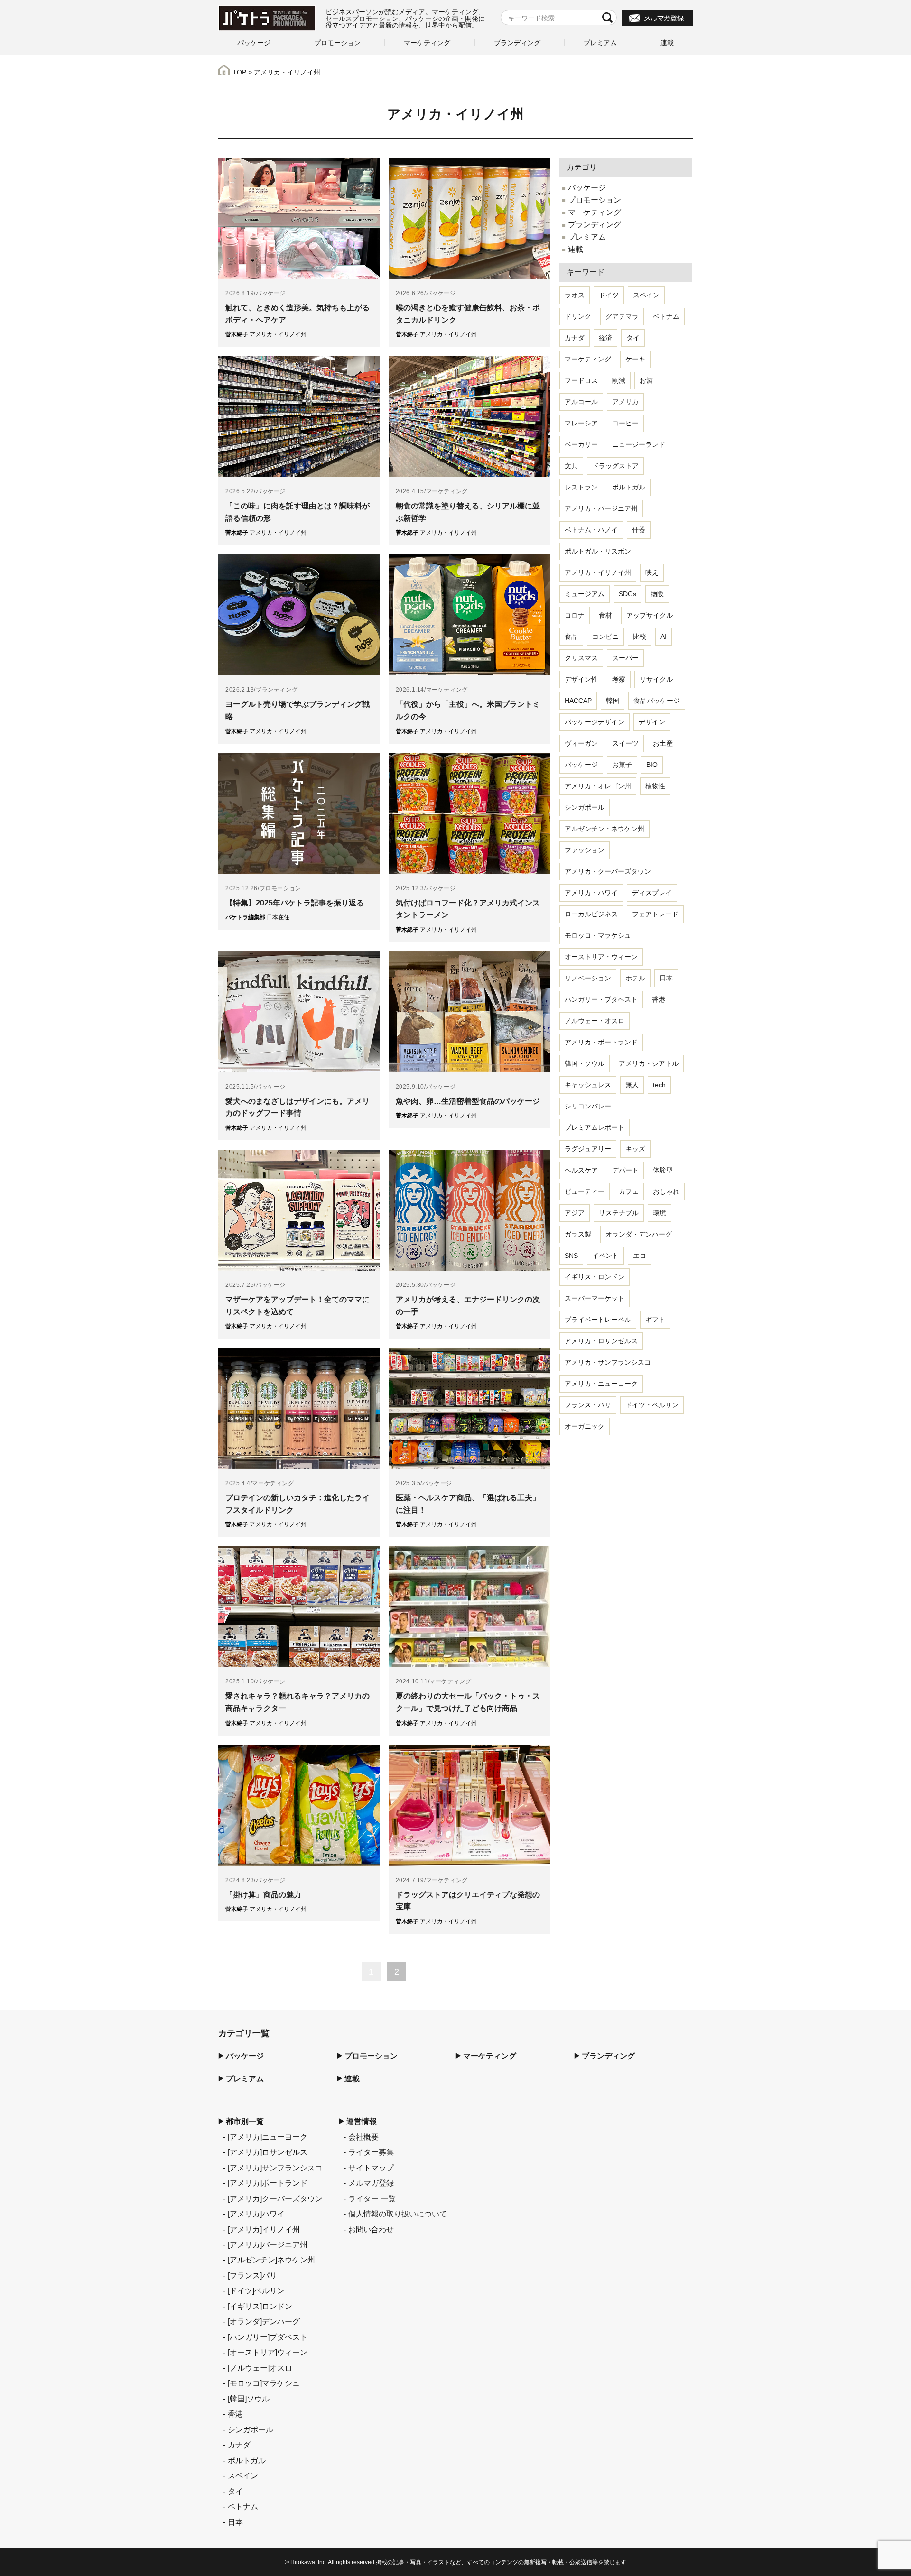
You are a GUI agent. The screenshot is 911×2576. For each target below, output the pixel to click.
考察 (619, 679)
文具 (571, 466)
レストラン (581, 487)
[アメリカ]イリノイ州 (264, 2229)
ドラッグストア (615, 466)
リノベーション (588, 978)
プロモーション (337, 43)
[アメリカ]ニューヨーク (268, 2137)
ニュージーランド (639, 444)
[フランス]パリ (252, 2275)
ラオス (575, 295)
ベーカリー (581, 444)
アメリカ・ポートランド (601, 1042)
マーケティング (427, 43)
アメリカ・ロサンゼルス (601, 1341)
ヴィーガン (581, 743)
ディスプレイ (652, 893)
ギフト (655, 1320)
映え (652, 572)
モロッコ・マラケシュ (598, 935)
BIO (652, 765)
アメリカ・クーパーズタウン (608, 871)
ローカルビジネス (591, 914)
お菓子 (622, 765)
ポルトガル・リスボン (598, 551)
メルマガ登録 (371, 2183)
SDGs (627, 594)
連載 (667, 43)
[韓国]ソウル (249, 2399)
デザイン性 (581, 679)
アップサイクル (650, 615)
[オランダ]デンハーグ (264, 2321)
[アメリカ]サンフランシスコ (275, 2168)
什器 (639, 530)
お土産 (663, 743)
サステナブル (619, 1213)
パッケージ (254, 43)
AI (664, 637)
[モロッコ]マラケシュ (264, 2383)
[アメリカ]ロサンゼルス (268, 2152)
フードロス (581, 380)
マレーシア (581, 423)
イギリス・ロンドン (595, 1277)
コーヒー (625, 423)
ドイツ (609, 295)
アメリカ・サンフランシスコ (608, 1362)
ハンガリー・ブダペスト (601, 999)
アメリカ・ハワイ (591, 893)
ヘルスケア (581, 1170)
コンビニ (605, 637)
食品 (571, 637)
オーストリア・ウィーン (601, 957)
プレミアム (600, 43)
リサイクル (656, 679)
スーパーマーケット (595, 1298)
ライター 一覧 (372, 2198)
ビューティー (585, 1191)
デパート (625, 1170)
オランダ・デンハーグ (639, 1234)
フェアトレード (655, 914)
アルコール (581, 402)
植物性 (655, 786)
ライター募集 (371, 2152)
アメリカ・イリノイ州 (598, 572)
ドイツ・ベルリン (652, 1405)
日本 (666, 978)
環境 (660, 1213)
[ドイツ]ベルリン (256, 2290)
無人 (632, 1085)
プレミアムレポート (595, 1127)
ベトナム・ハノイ (591, 530)
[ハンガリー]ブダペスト (268, 2337)
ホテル (635, 978)
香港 (659, 999)
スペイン (646, 295)
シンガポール (585, 807)
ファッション (585, 850)
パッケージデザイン (595, 722)
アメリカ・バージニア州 (601, 508)
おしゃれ (666, 1191)
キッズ (635, 1149)
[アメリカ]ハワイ (256, 2214)
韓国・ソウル (585, 1063)
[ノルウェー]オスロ (260, 2368)
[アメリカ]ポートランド (268, 2183)
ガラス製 (578, 1234)
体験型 (663, 1170)
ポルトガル (629, 487)
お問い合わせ (371, 2229)
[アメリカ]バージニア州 (268, 2244)
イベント (605, 1256)
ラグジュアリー (588, 1149)
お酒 (646, 380)
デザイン (652, 722)
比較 (640, 637)
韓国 (613, 701)
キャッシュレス (588, 1085)
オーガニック (585, 1426)
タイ (633, 338)
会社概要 (363, 2137)
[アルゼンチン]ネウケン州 (271, 2260)
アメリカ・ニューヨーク (601, 1384)
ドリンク (578, 316)
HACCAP (578, 701)
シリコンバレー (588, 1106)
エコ (640, 1256)
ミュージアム (585, 594)
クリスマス (581, 658)
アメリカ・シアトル (649, 1063)
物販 (657, 594)
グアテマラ (622, 316)
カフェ (629, 1191)
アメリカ (625, 402)
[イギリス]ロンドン (260, 2306)
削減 (619, 380)
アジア (575, 1213)
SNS (571, 1256)
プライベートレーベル (598, 1320)
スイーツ (625, 743)
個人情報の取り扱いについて (398, 2214)
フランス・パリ (588, 1405)
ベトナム (666, 316)
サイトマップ (371, 2168)
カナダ (575, 338)
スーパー (625, 658)
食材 (605, 615)
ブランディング (517, 43)
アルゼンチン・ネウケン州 (604, 829)
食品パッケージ (657, 701)
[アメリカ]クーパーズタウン (275, 2198)
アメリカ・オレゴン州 (598, 786)
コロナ (575, 615)
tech (659, 1085)
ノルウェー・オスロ (595, 1021)
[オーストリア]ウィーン (268, 2352)
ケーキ (635, 359)
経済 (605, 338)
